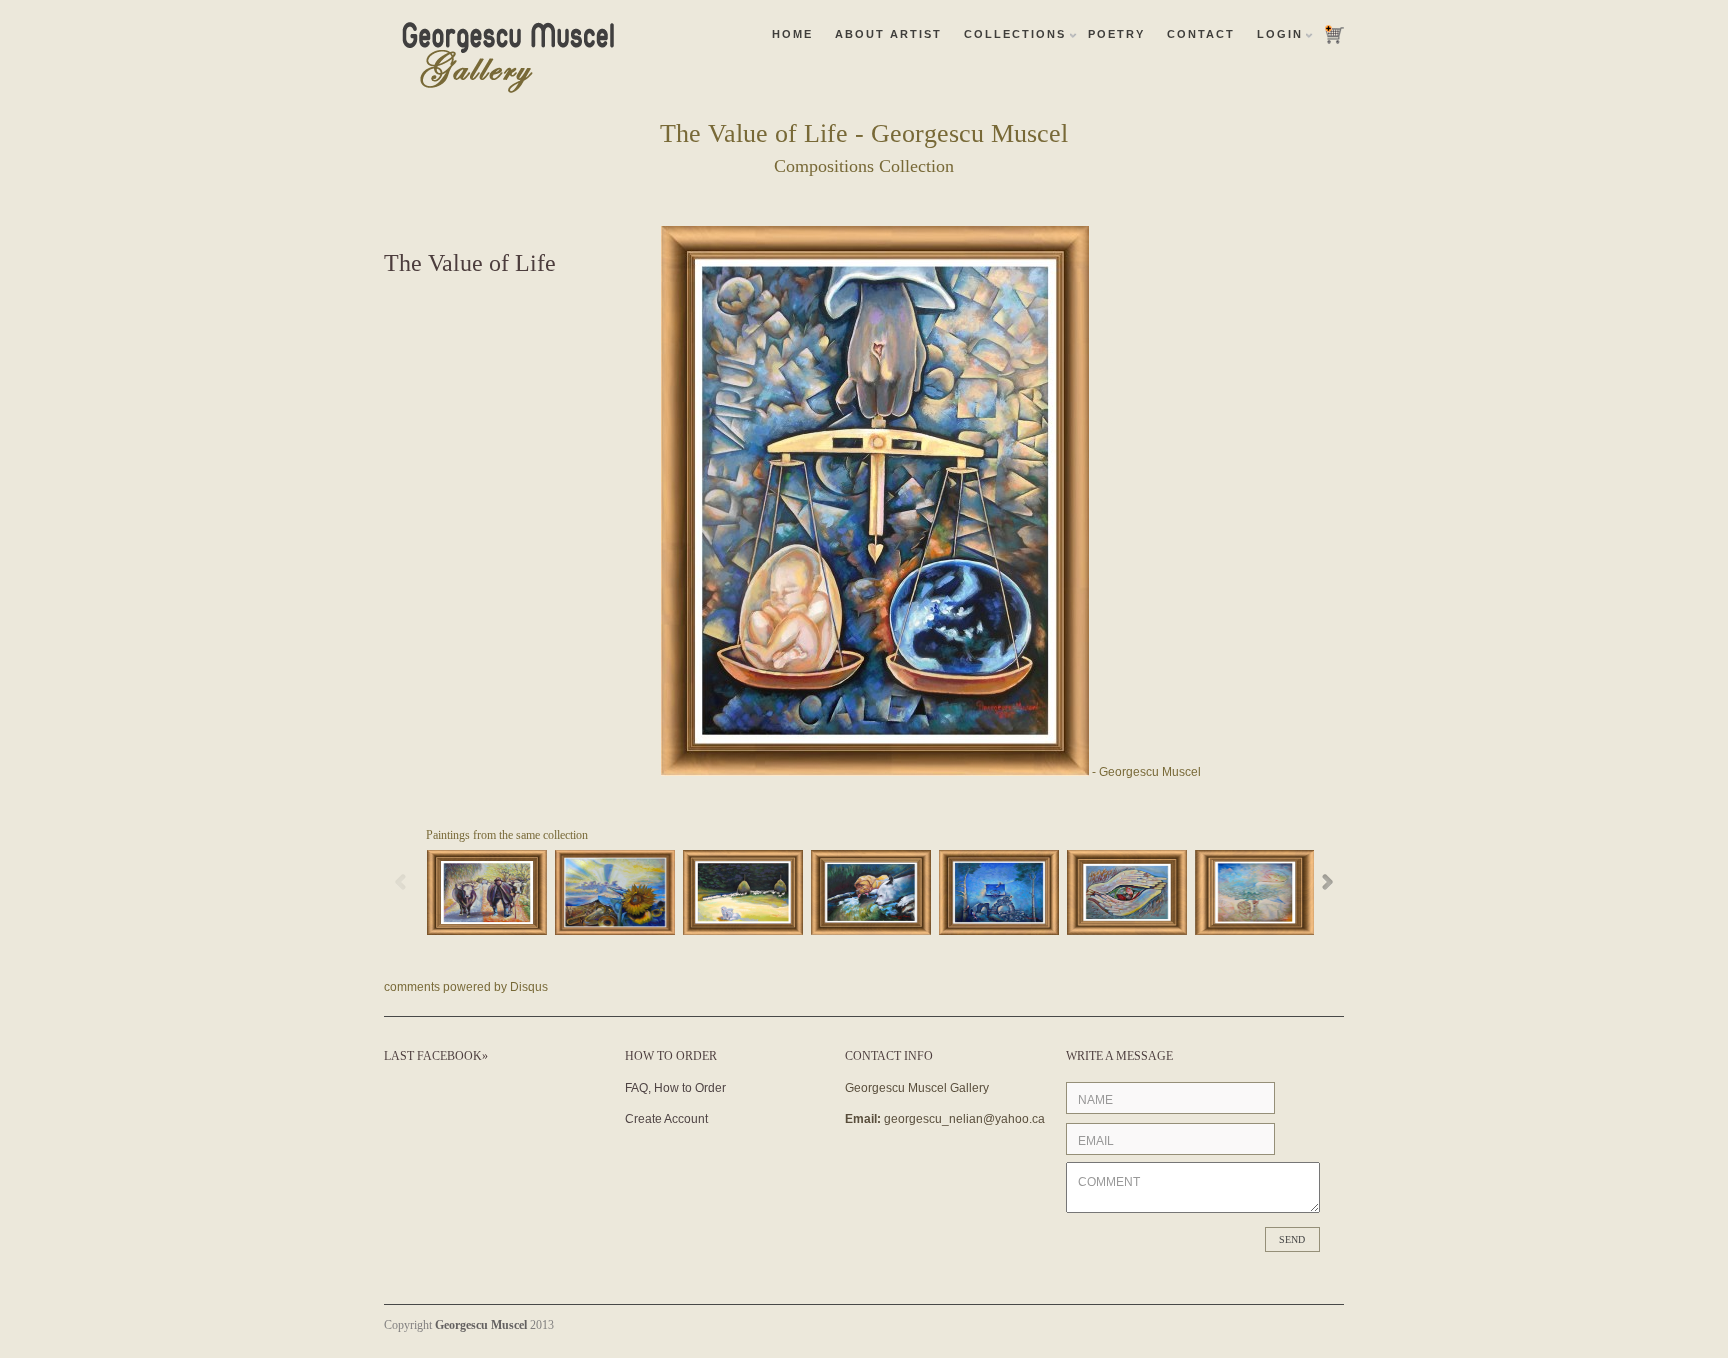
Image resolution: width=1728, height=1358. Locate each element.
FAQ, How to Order (675, 1088)
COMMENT (1109, 1182)
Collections (1015, 34)
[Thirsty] (871, 892)
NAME (1095, 1100)
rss (1304, 1324)
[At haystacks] (743, 892)
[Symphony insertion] (615, 892)
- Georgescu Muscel (1145, 772)
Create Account (666, 1119)
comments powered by (466, 987)
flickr (1278, 1324)
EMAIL (1096, 1141)
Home (792, 34)
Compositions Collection (864, 166)
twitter (1330, 1324)
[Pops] (487, 892)
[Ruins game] (999, 892)
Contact (1201, 34)
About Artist (888, 34)
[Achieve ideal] (1255, 892)
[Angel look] (1127, 892)
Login (1280, 34)
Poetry (1116, 34)
